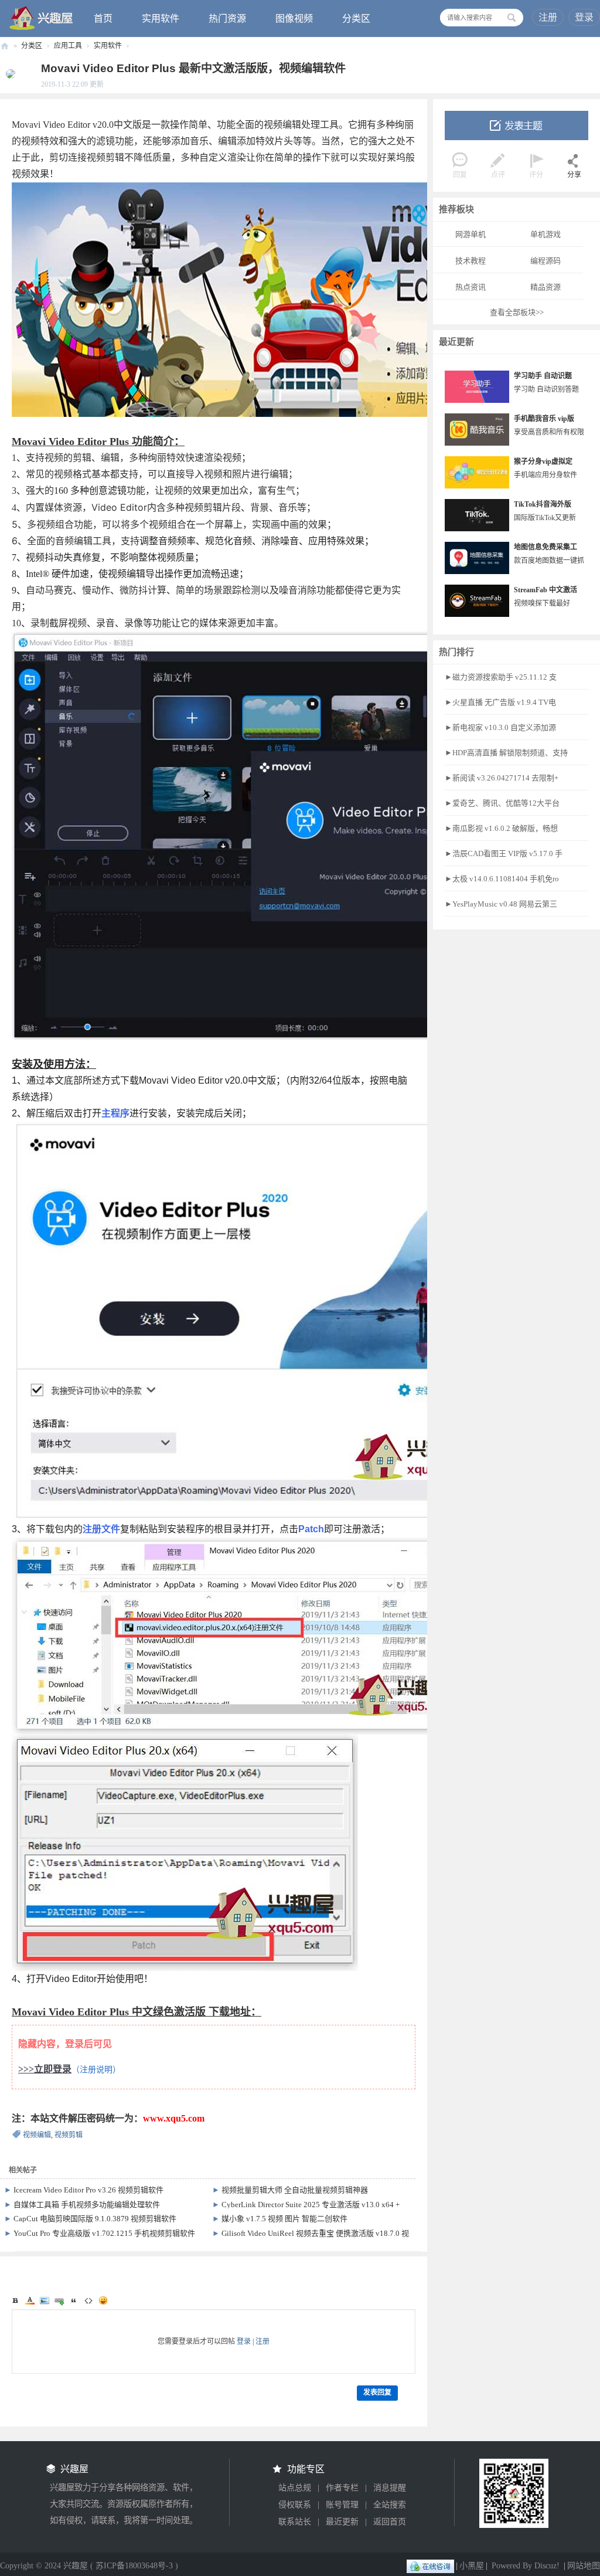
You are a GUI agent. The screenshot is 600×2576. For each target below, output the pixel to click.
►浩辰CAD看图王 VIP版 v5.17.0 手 (504, 853)
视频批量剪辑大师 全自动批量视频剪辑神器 (295, 2190)
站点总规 (295, 2488)
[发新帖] (517, 125)
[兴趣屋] (42, 18)
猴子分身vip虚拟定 (543, 461)
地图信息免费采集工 (546, 547)
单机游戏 (546, 234)
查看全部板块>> (517, 312)
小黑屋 (472, 2566)
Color (30, 2300)
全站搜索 (390, 2505)
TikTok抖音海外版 (543, 504)
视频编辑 (37, 2135)
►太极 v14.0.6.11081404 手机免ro (502, 879)
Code (88, 2300)
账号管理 (342, 2505)
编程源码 (546, 261)
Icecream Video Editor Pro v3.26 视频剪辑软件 (88, 2190)
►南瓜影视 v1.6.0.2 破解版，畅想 (501, 828)
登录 (584, 17)
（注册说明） (96, 2070)
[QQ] (430, 2566)
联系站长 (295, 2522)
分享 (574, 175)
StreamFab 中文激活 (546, 590)
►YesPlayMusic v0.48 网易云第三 (501, 904)
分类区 (356, 18)
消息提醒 (390, 2488)
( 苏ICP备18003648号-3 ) (134, 2566)
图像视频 (294, 18)
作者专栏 (342, 2488)
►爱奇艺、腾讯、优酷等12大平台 (502, 803)
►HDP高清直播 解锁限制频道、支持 (506, 753)
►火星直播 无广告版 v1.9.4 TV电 (500, 702)
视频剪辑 (69, 2135)
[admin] (8, 73)
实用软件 (161, 18)
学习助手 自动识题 (543, 376)
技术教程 (471, 261)
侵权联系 (295, 2505)
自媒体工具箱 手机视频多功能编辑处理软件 (87, 2205)
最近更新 (342, 2522)
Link (59, 2300)
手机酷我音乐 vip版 (544, 419)
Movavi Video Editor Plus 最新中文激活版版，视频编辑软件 (193, 68)
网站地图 (584, 2566)
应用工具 (68, 46)
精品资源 (546, 287)
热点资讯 (471, 287)
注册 (548, 17)
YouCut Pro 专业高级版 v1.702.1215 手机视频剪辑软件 (104, 2233)
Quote (74, 2300)
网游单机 (471, 234)
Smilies (103, 2300)
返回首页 (390, 2522)
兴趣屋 (5, 46)
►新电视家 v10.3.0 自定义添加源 (500, 727)
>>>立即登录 (45, 2069)
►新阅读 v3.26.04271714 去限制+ (502, 778)
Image (45, 2300)
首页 (103, 18)
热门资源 (227, 18)
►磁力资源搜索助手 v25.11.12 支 (501, 677)
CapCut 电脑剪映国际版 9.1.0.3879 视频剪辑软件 (95, 2219)
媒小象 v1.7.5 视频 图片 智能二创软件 (284, 2219)
